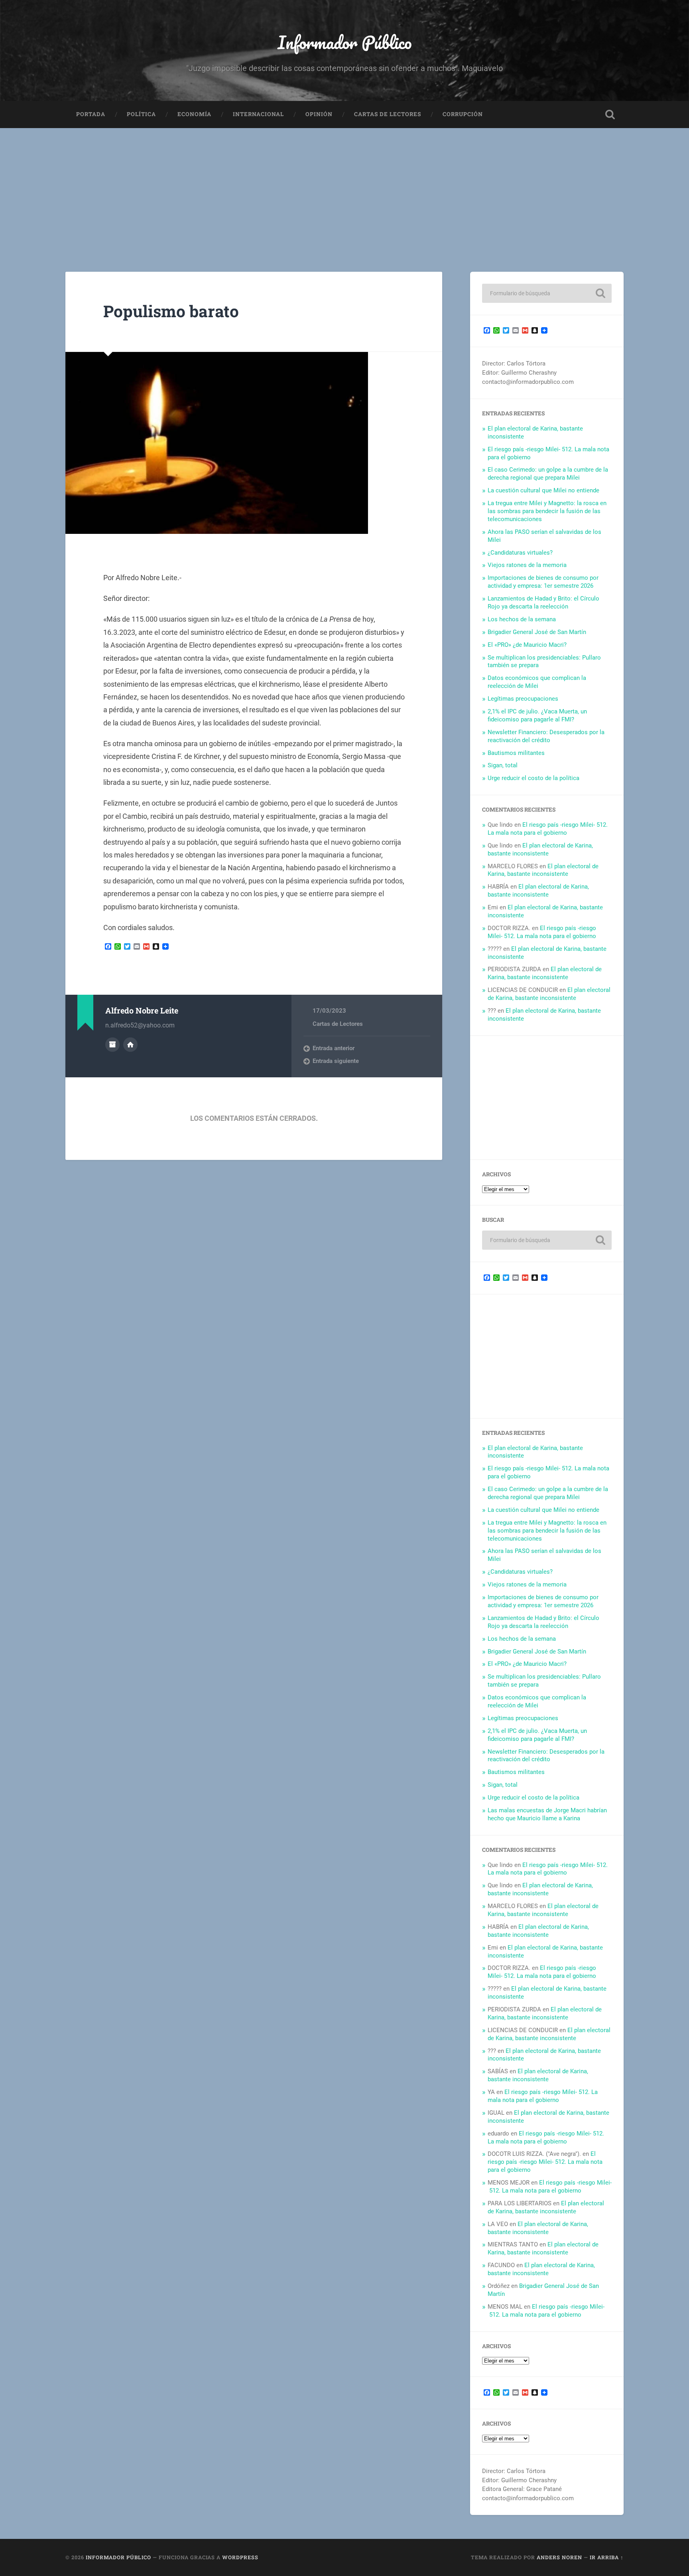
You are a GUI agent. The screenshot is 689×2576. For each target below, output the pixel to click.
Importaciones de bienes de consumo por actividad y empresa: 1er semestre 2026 (543, 582)
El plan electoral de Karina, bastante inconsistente (540, 849)
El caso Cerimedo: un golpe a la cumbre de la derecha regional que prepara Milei (548, 474)
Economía (194, 114)
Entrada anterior (334, 1048)
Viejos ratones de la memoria (527, 565)
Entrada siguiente (336, 1061)
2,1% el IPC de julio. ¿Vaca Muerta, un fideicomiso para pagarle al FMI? (537, 715)
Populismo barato (171, 311)
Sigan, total (503, 765)
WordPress (240, 2557)
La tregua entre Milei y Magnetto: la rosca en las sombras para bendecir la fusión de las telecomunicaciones (547, 511)
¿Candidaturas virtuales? (520, 553)
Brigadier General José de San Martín (537, 632)
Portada (91, 114)
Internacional (258, 114)
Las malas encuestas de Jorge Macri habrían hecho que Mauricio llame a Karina (547, 1814)
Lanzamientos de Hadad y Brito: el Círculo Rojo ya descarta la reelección (543, 603)
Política (141, 114)
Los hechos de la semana (522, 619)
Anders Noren (559, 2557)
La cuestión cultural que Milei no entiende (543, 490)
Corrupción (463, 114)
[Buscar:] (547, 293)
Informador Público (345, 42)
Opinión (319, 114)
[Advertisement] (344, 188)
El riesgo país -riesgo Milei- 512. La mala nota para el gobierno (548, 829)
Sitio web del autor (130, 1045)
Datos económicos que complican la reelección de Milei (537, 682)
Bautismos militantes (516, 753)
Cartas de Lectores (388, 114)
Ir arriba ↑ (607, 2557)
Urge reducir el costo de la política (533, 778)
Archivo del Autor (112, 1045)
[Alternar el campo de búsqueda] (610, 115)
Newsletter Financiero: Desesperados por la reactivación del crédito (546, 736)
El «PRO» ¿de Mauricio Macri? (527, 645)
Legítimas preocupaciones (523, 699)
